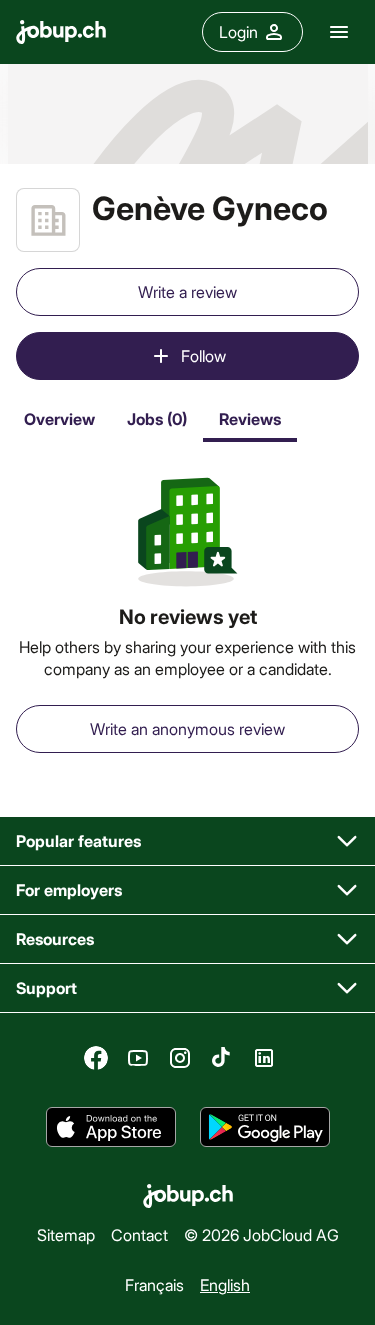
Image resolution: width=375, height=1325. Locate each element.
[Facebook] (96, 1058)
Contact (139, 1234)
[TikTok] (222, 1058)
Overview (59, 418)
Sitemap (66, 1234)
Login (238, 31)
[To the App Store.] (111, 1127)
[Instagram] (180, 1058)
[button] (187, 841)
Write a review (187, 291)
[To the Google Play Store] (265, 1127)
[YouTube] (138, 1058)
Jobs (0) (157, 418)
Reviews (250, 418)
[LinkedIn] (264, 1058)
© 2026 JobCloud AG (261, 1234)
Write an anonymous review (187, 728)
